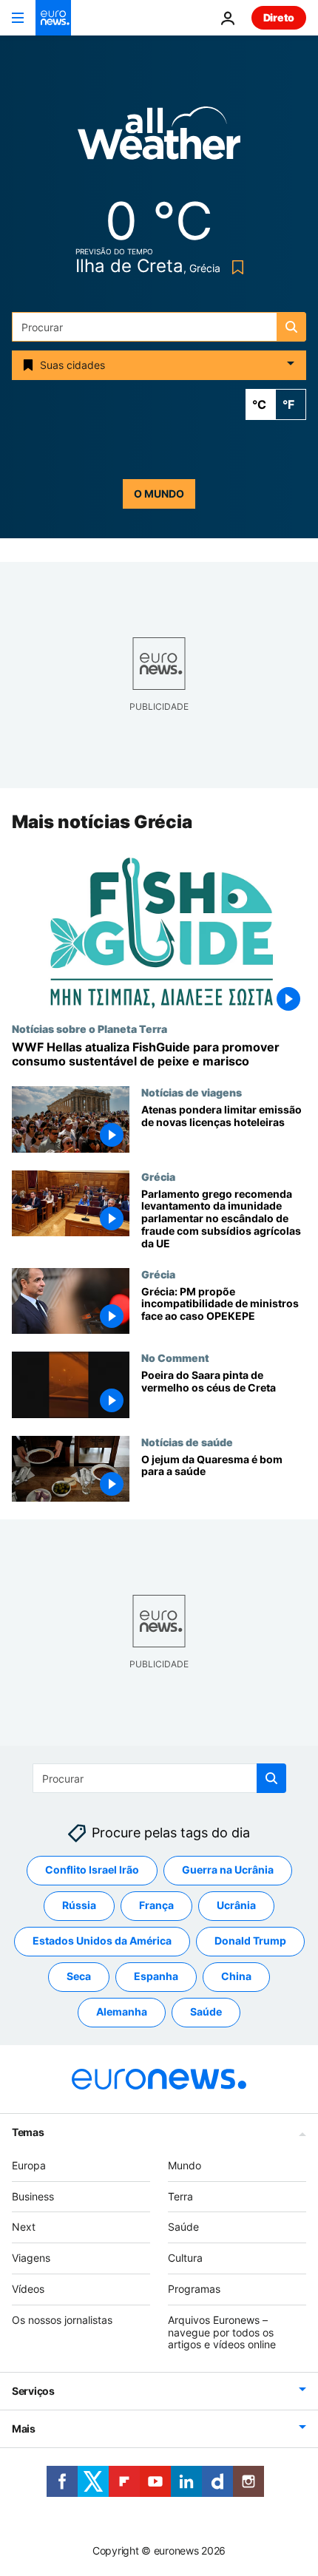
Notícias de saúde (187, 1442)
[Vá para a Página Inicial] (53, 18)
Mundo (185, 2165)
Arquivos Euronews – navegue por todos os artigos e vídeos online (222, 2332)
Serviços (33, 2392)
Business (33, 2196)
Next (24, 2227)
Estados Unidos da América (102, 1941)
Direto (279, 17)
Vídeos (28, 2289)
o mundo (159, 494)
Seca (79, 1977)
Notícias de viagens (192, 1092)
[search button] (291, 327)
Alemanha (122, 2012)
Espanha (156, 1977)
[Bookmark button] (235, 267)
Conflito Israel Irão (92, 1870)
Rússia (79, 1906)
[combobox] (159, 327)
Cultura (185, 2258)
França (156, 1906)
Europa (29, 2165)
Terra (180, 2196)
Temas (28, 2132)
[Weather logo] (159, 138)
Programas (194, 2289)
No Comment (175, 1358)
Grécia (158, 1176)
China (236, 1977)
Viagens (31, 2258)
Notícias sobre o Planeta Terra (89, 1028)
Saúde (206, 2012)
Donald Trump (250, 1941)
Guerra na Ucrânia (228, 1870)
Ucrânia (236, 1906)
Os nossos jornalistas (62, 2320)
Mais (24, 2429)
